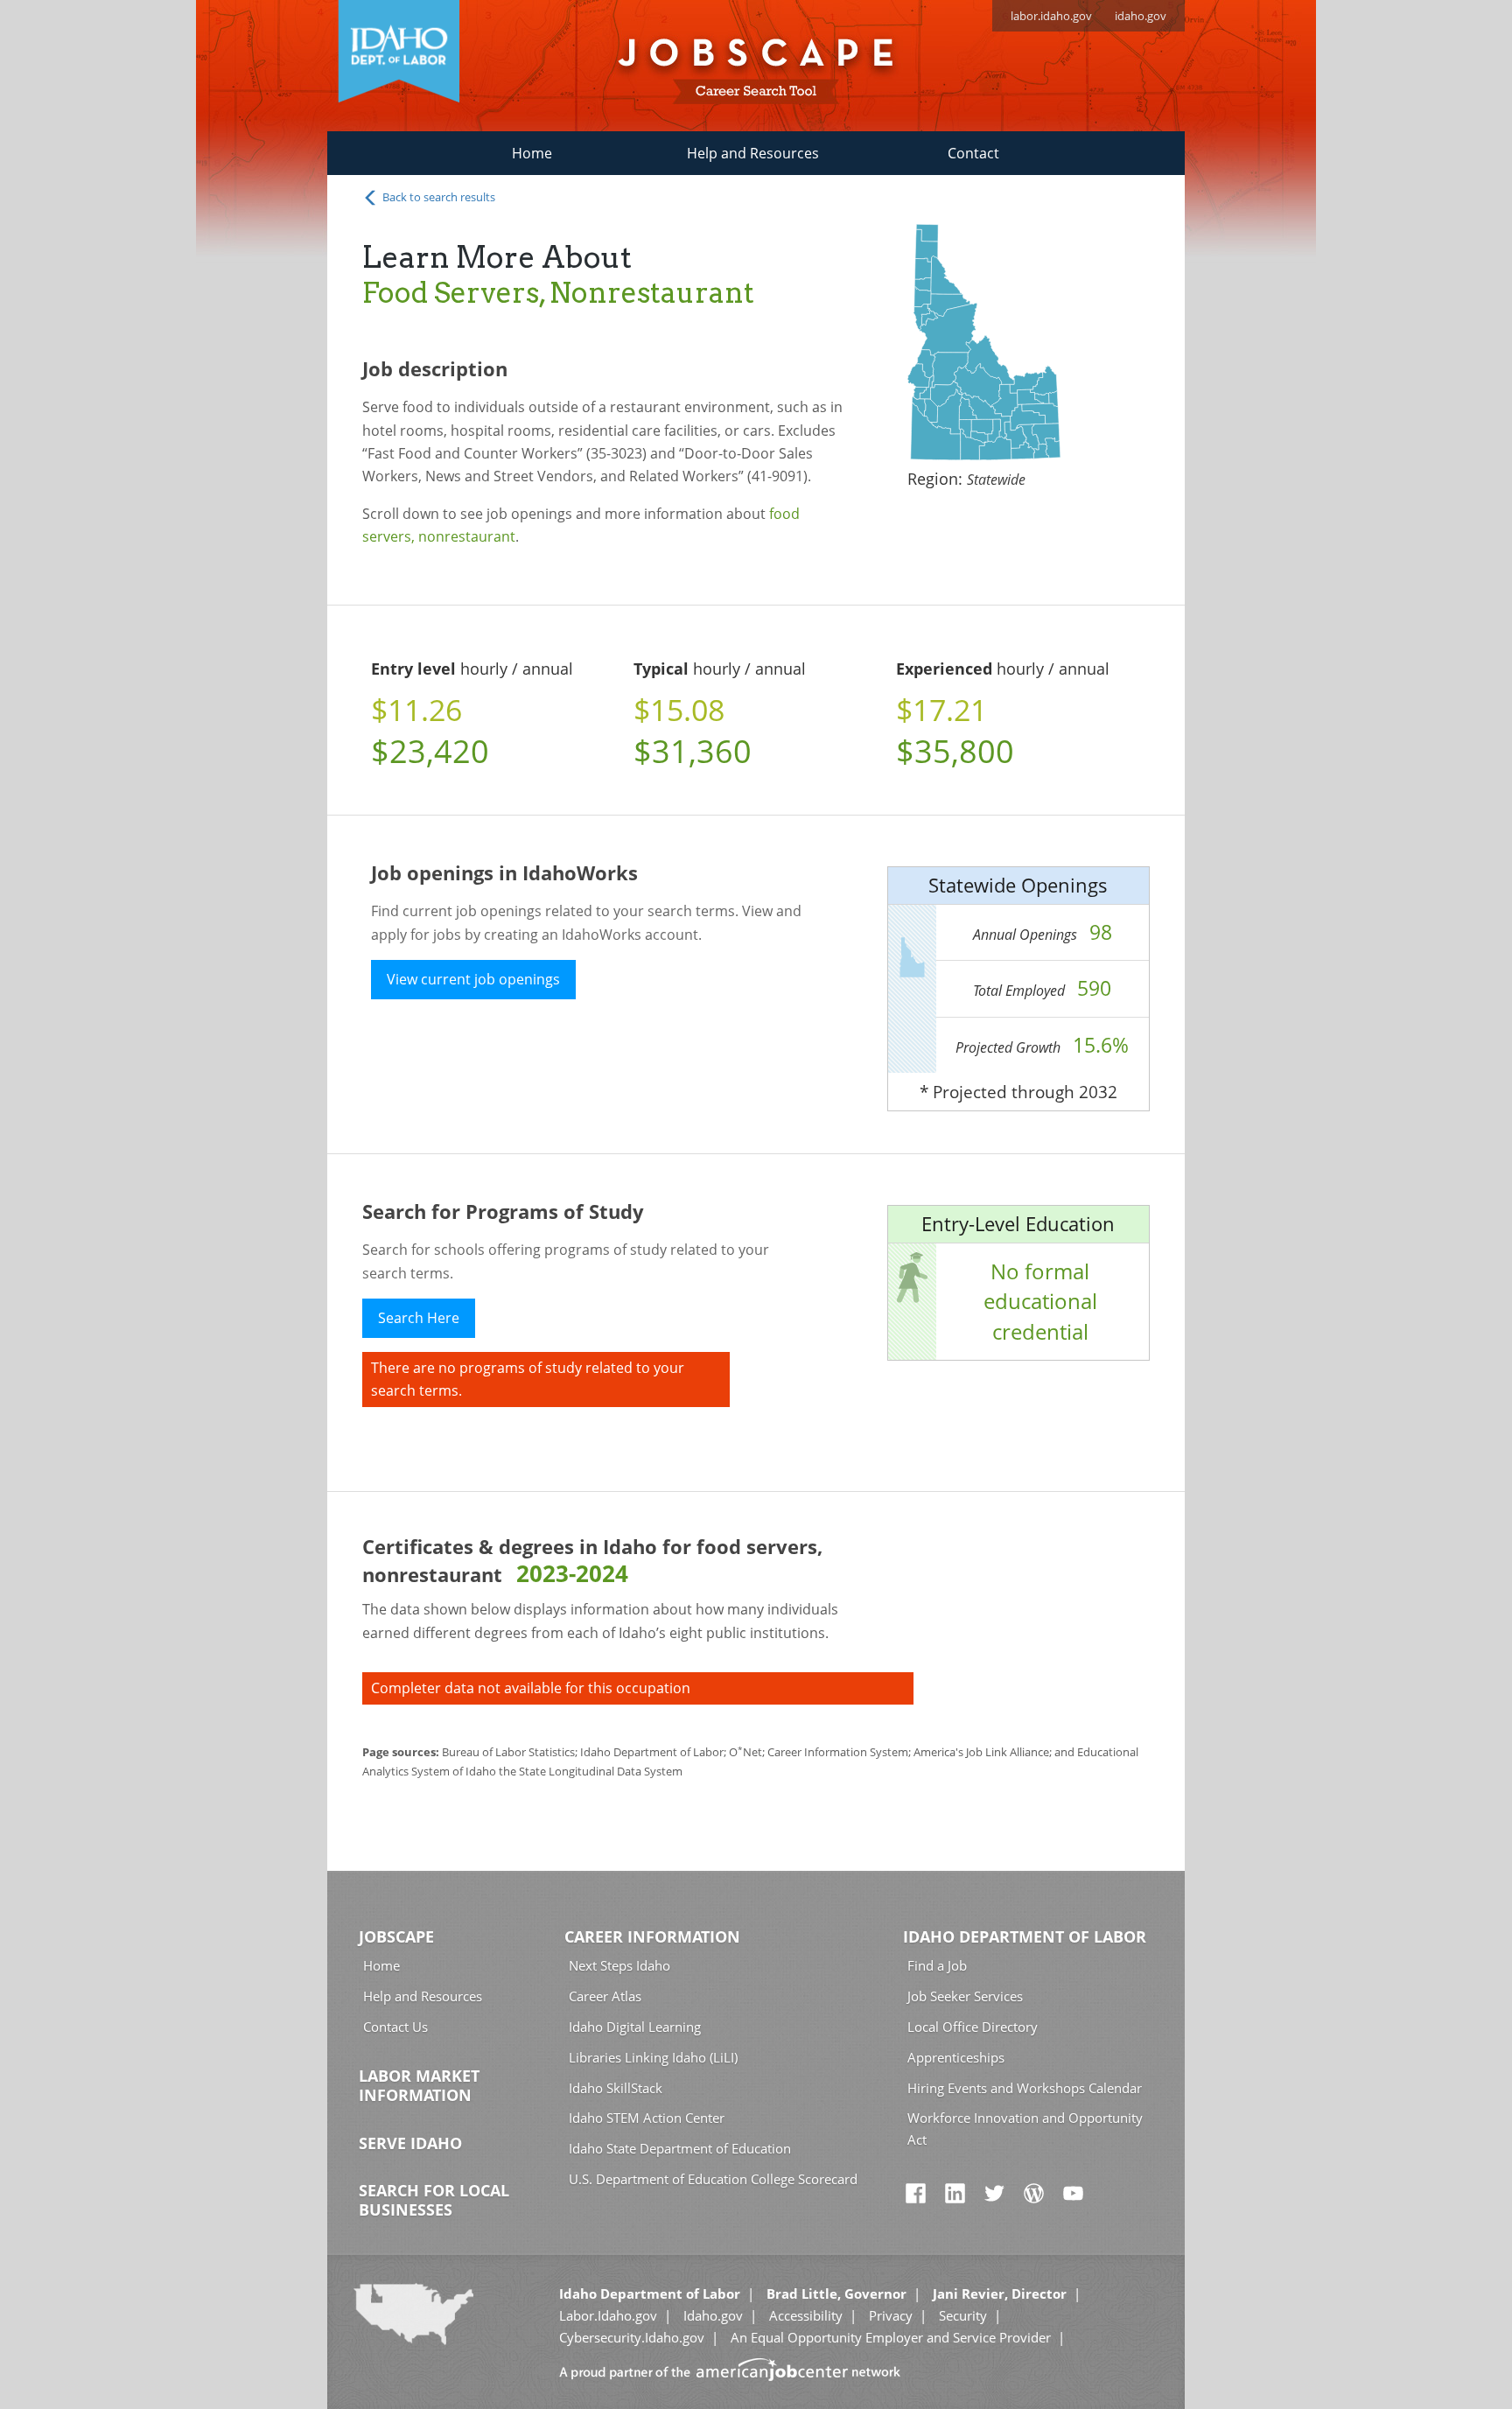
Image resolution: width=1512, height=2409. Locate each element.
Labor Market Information (419, 2085)
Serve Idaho (410, 2143)
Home (532, 153)
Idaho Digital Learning (635, 2027)
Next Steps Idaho (619, 1965)
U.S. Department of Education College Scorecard (713, 2179)
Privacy (891, 2315)
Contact (973, 153)
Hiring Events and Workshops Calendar (1025, 2088)
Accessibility (806, 2315)
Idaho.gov (713, 2315)
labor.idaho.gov (1051, 16)
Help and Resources (753, 153)
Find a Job (937, 1965)
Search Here (419, 1318)
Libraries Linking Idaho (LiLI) (653, 2057)
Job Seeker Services (965, 1996)
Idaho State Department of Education (680, 2148)
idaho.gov (1141, 16)
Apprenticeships (956, 2057)
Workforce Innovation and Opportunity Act (1025, 2129)
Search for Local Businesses (434, 2200)
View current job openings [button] (473, 979)
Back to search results (437, 197)
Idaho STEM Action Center (647, 2118)
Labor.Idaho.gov (608, 2315)
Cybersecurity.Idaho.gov (632, 2337)
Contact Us (395, 2027)
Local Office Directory (973, 2027)
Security (963, 2315)
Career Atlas (605, 1996)
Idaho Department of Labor (1025, 1936)
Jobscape (396, 1936)
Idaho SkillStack (616, 2088)
